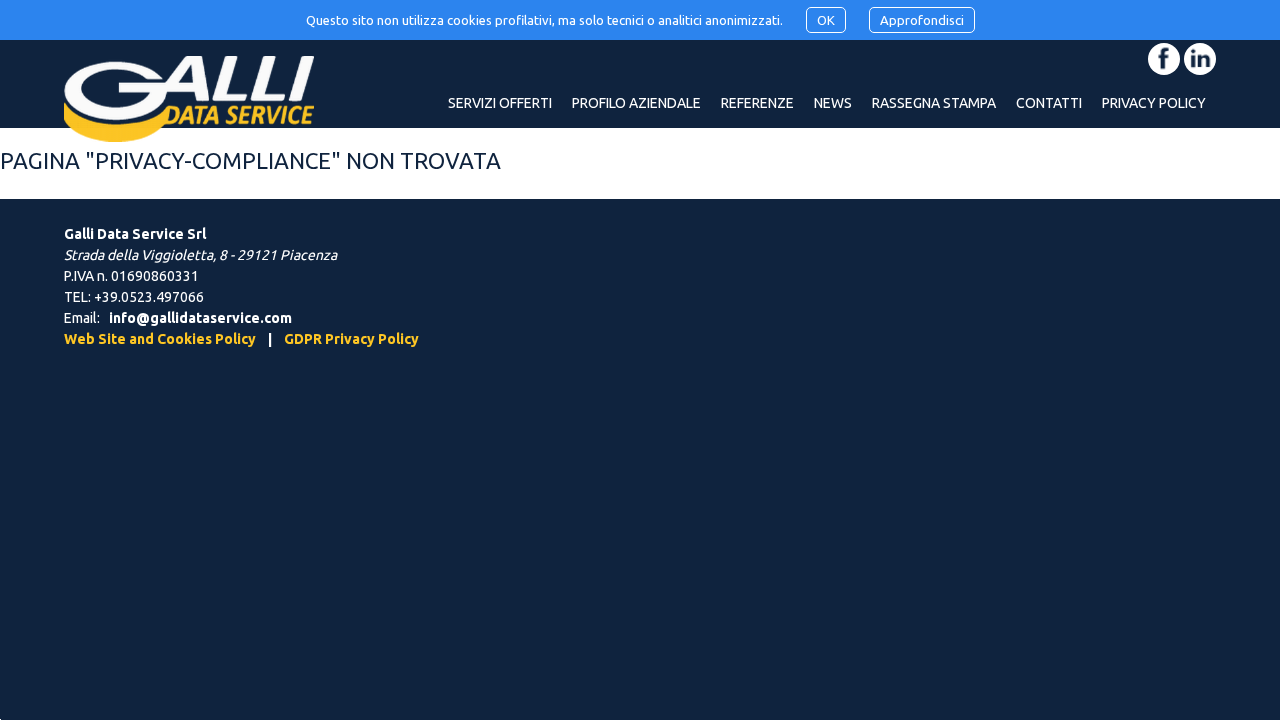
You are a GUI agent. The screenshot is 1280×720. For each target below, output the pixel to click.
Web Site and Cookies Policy (160, 339)
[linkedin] (1200, 59)
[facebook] (1164, 59)
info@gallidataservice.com (200, 318)
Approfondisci (922, 20)
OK (826, 20)
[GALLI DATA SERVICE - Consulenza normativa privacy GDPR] (189, 119)
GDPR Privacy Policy (351, 339)
